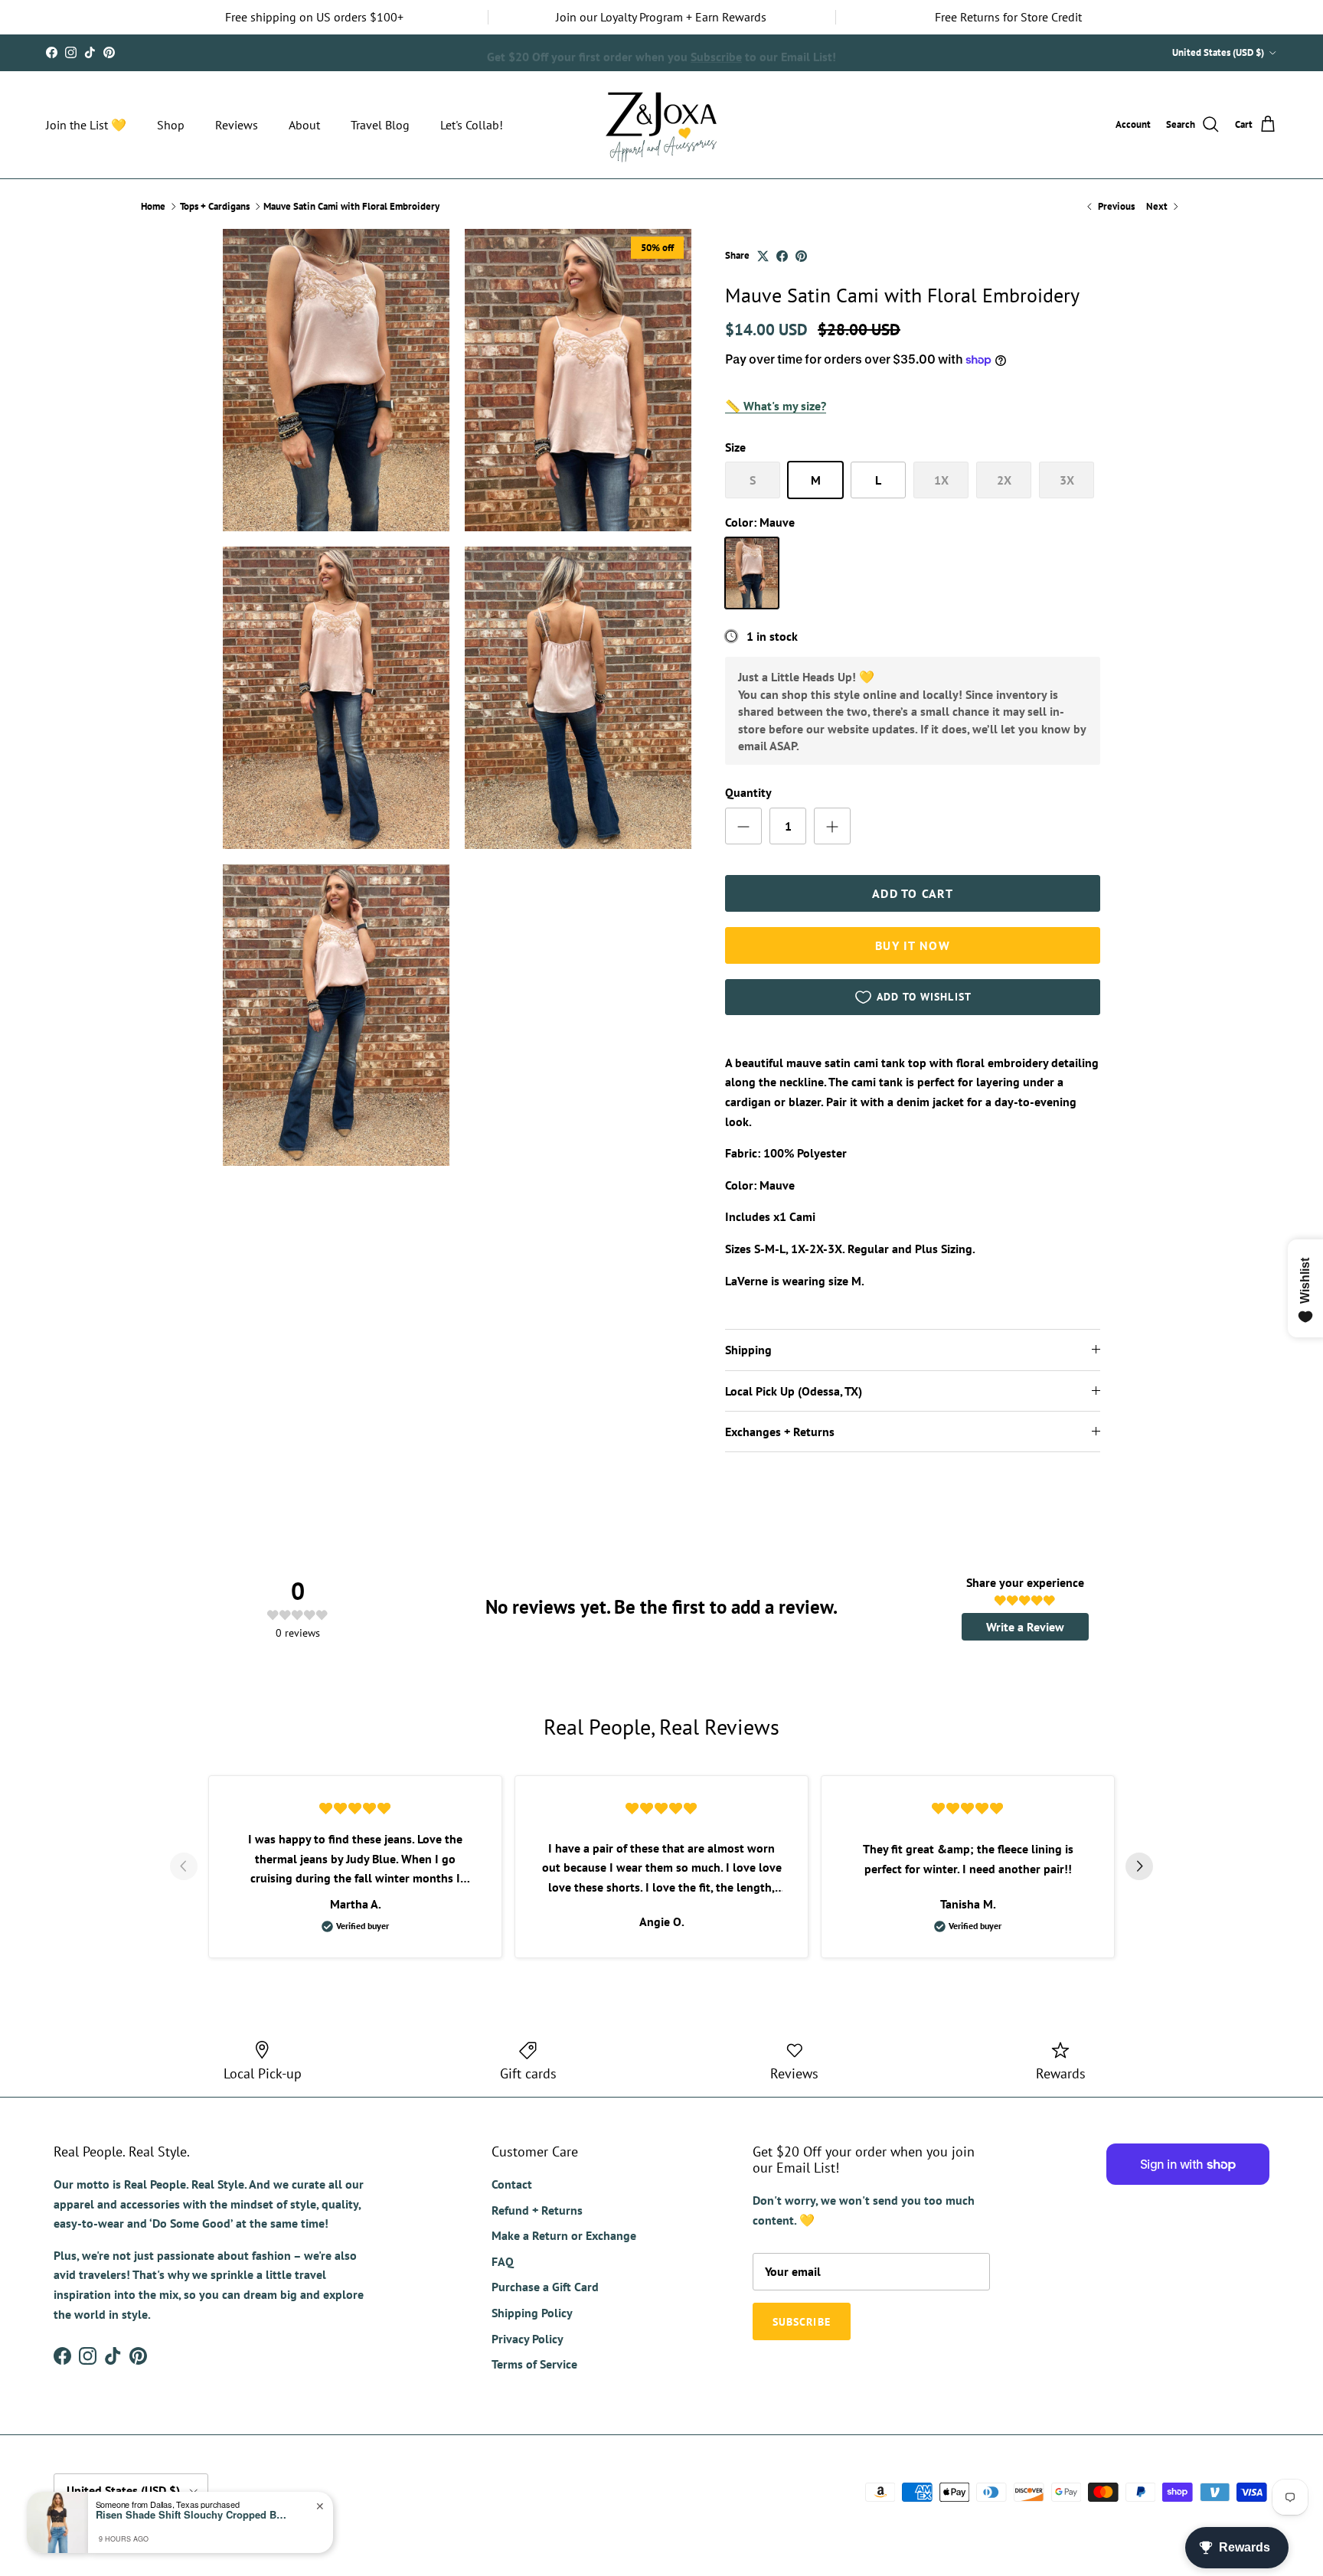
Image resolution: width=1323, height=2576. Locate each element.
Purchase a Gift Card (545, 2287)
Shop (171, 125)
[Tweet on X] (763, 256)
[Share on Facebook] (782, 256)
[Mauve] (752, 573)
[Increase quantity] (832, 826)
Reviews (237, 125)
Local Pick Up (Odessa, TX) (794, 1391)
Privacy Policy (528, 2339)
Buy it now (913, 945)
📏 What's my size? (776, 406)
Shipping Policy (532, 2313)
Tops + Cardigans (215, 206)
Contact (512, 2184)
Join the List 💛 (86, 125)
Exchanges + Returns (780, 1432)
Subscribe (716, 52)
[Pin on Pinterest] (801, 256)
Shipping (748, 1350)
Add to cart (913, 893)
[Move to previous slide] (184, 1866)
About (304, 125)
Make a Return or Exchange (564, 2235)
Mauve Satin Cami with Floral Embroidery (351, 206)
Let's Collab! (472, 125)
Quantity (748, 792)
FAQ (503, 2261)
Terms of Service (534, 2364)
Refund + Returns (537, 2210)
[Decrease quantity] (743, 826)
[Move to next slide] (1139, 1866)
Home (153, 206)
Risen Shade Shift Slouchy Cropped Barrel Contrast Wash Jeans (191, 2515)
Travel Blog (380, 125)
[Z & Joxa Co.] (661, 125)
